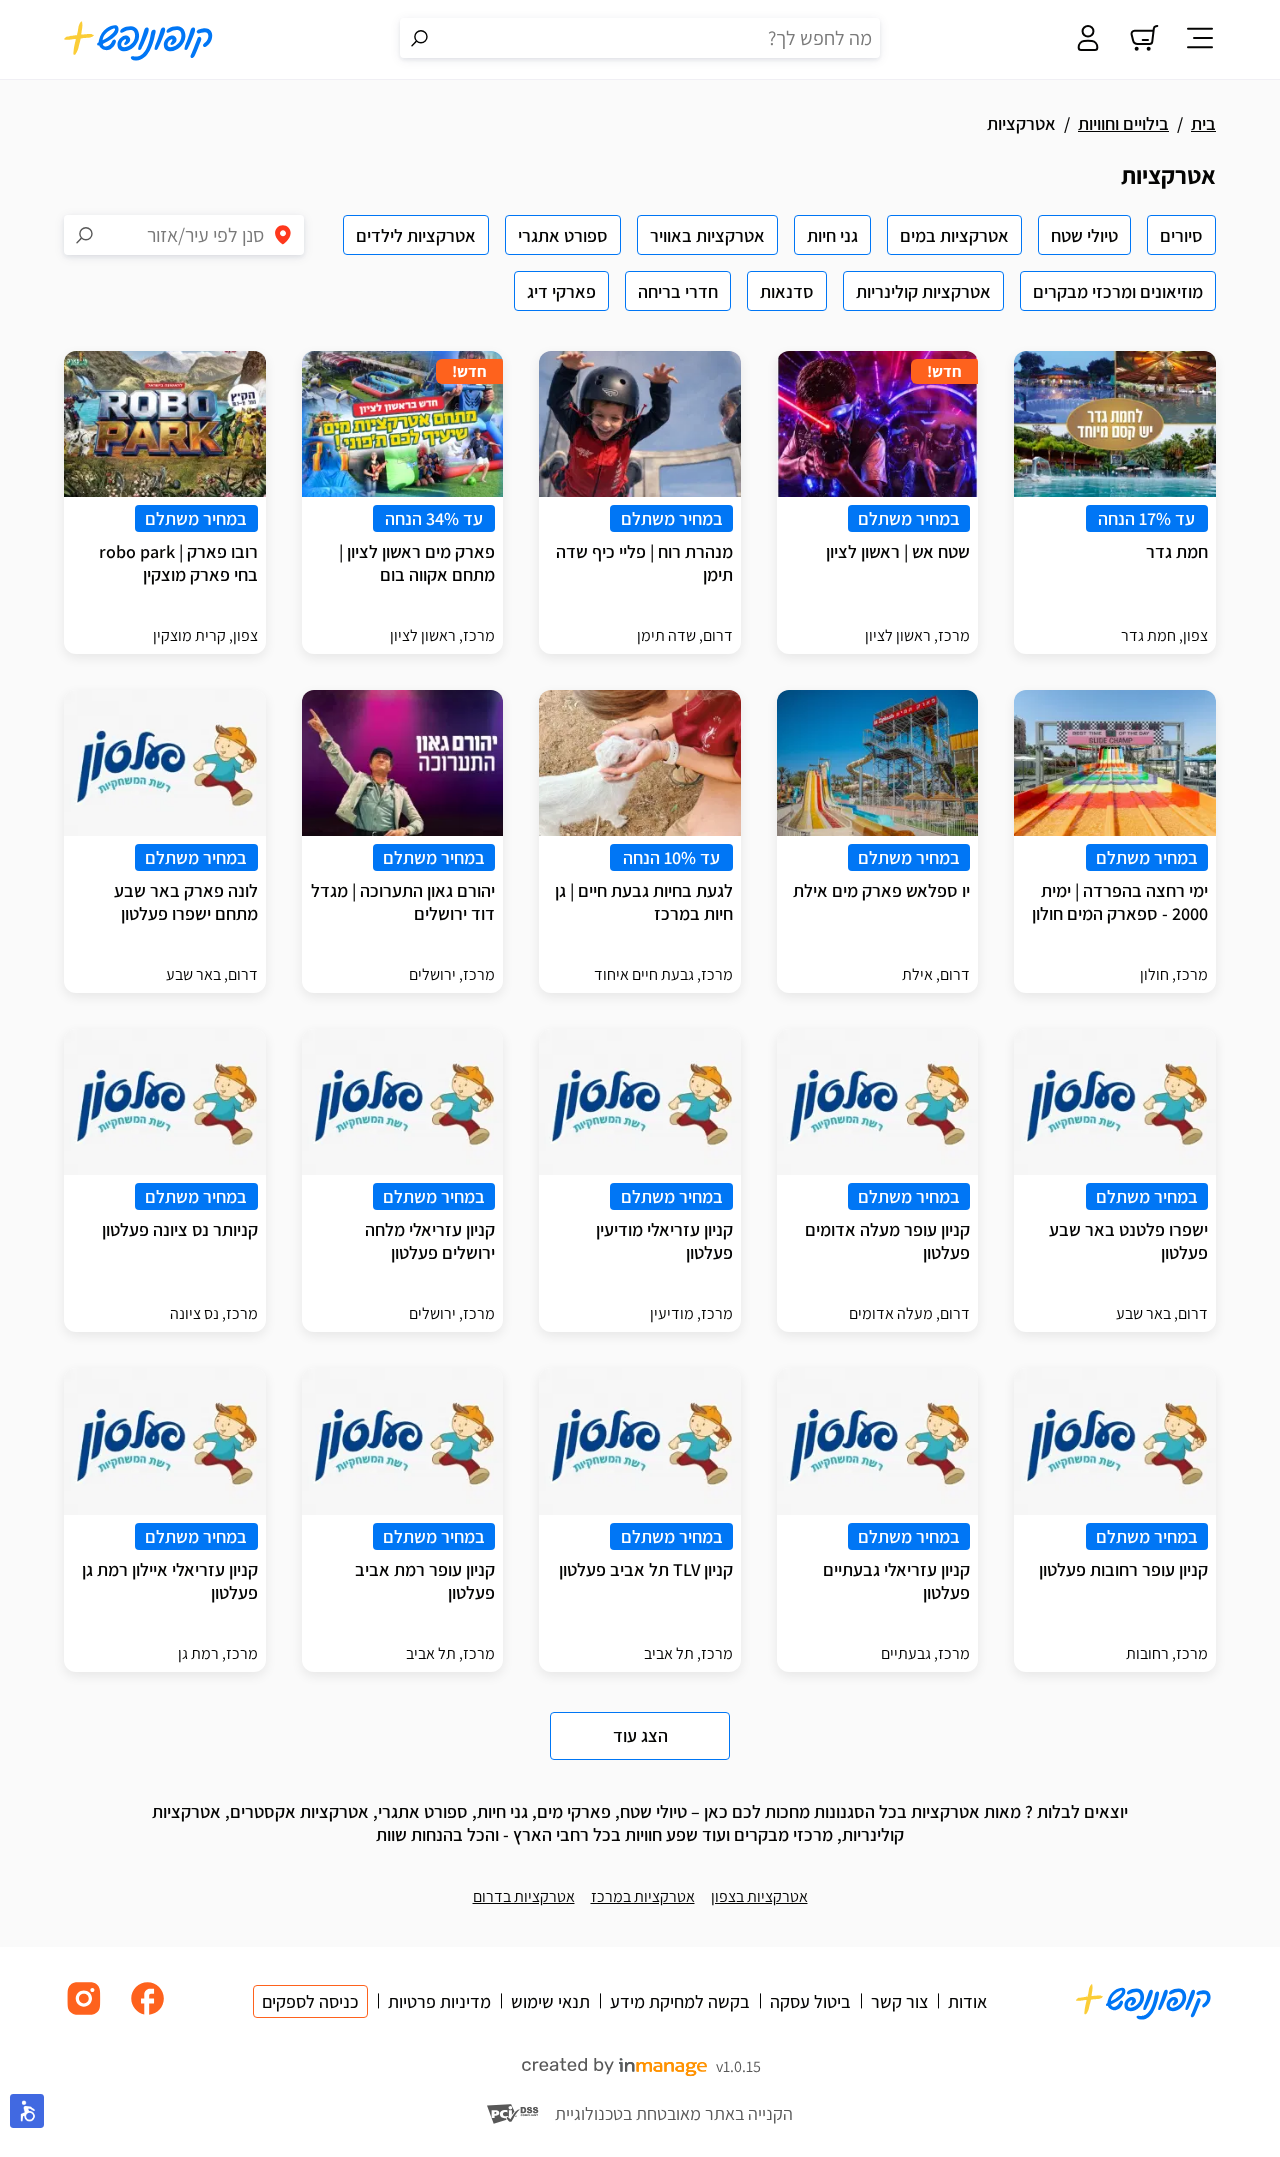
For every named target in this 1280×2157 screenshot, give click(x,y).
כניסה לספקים (310, 2001)
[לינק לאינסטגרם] (84, 2013)
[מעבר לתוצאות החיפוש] (420, 38)
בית (1203, 123)
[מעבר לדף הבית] (139, 40)
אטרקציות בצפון (759, 1896)
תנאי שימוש (550, 2001)
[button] (27, 2111)
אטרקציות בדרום (524, 1896)
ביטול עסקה (810, 2001)
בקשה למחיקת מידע (680, 2001)
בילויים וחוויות (1123, 123)
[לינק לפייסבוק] (148, 2013)
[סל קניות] (1144, 40)
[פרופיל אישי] (1088, 40)
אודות (967, 2001)
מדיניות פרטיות (439, 2001)
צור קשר (899, 2001)
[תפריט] (1200, 40)
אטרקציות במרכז (643, 1896)
